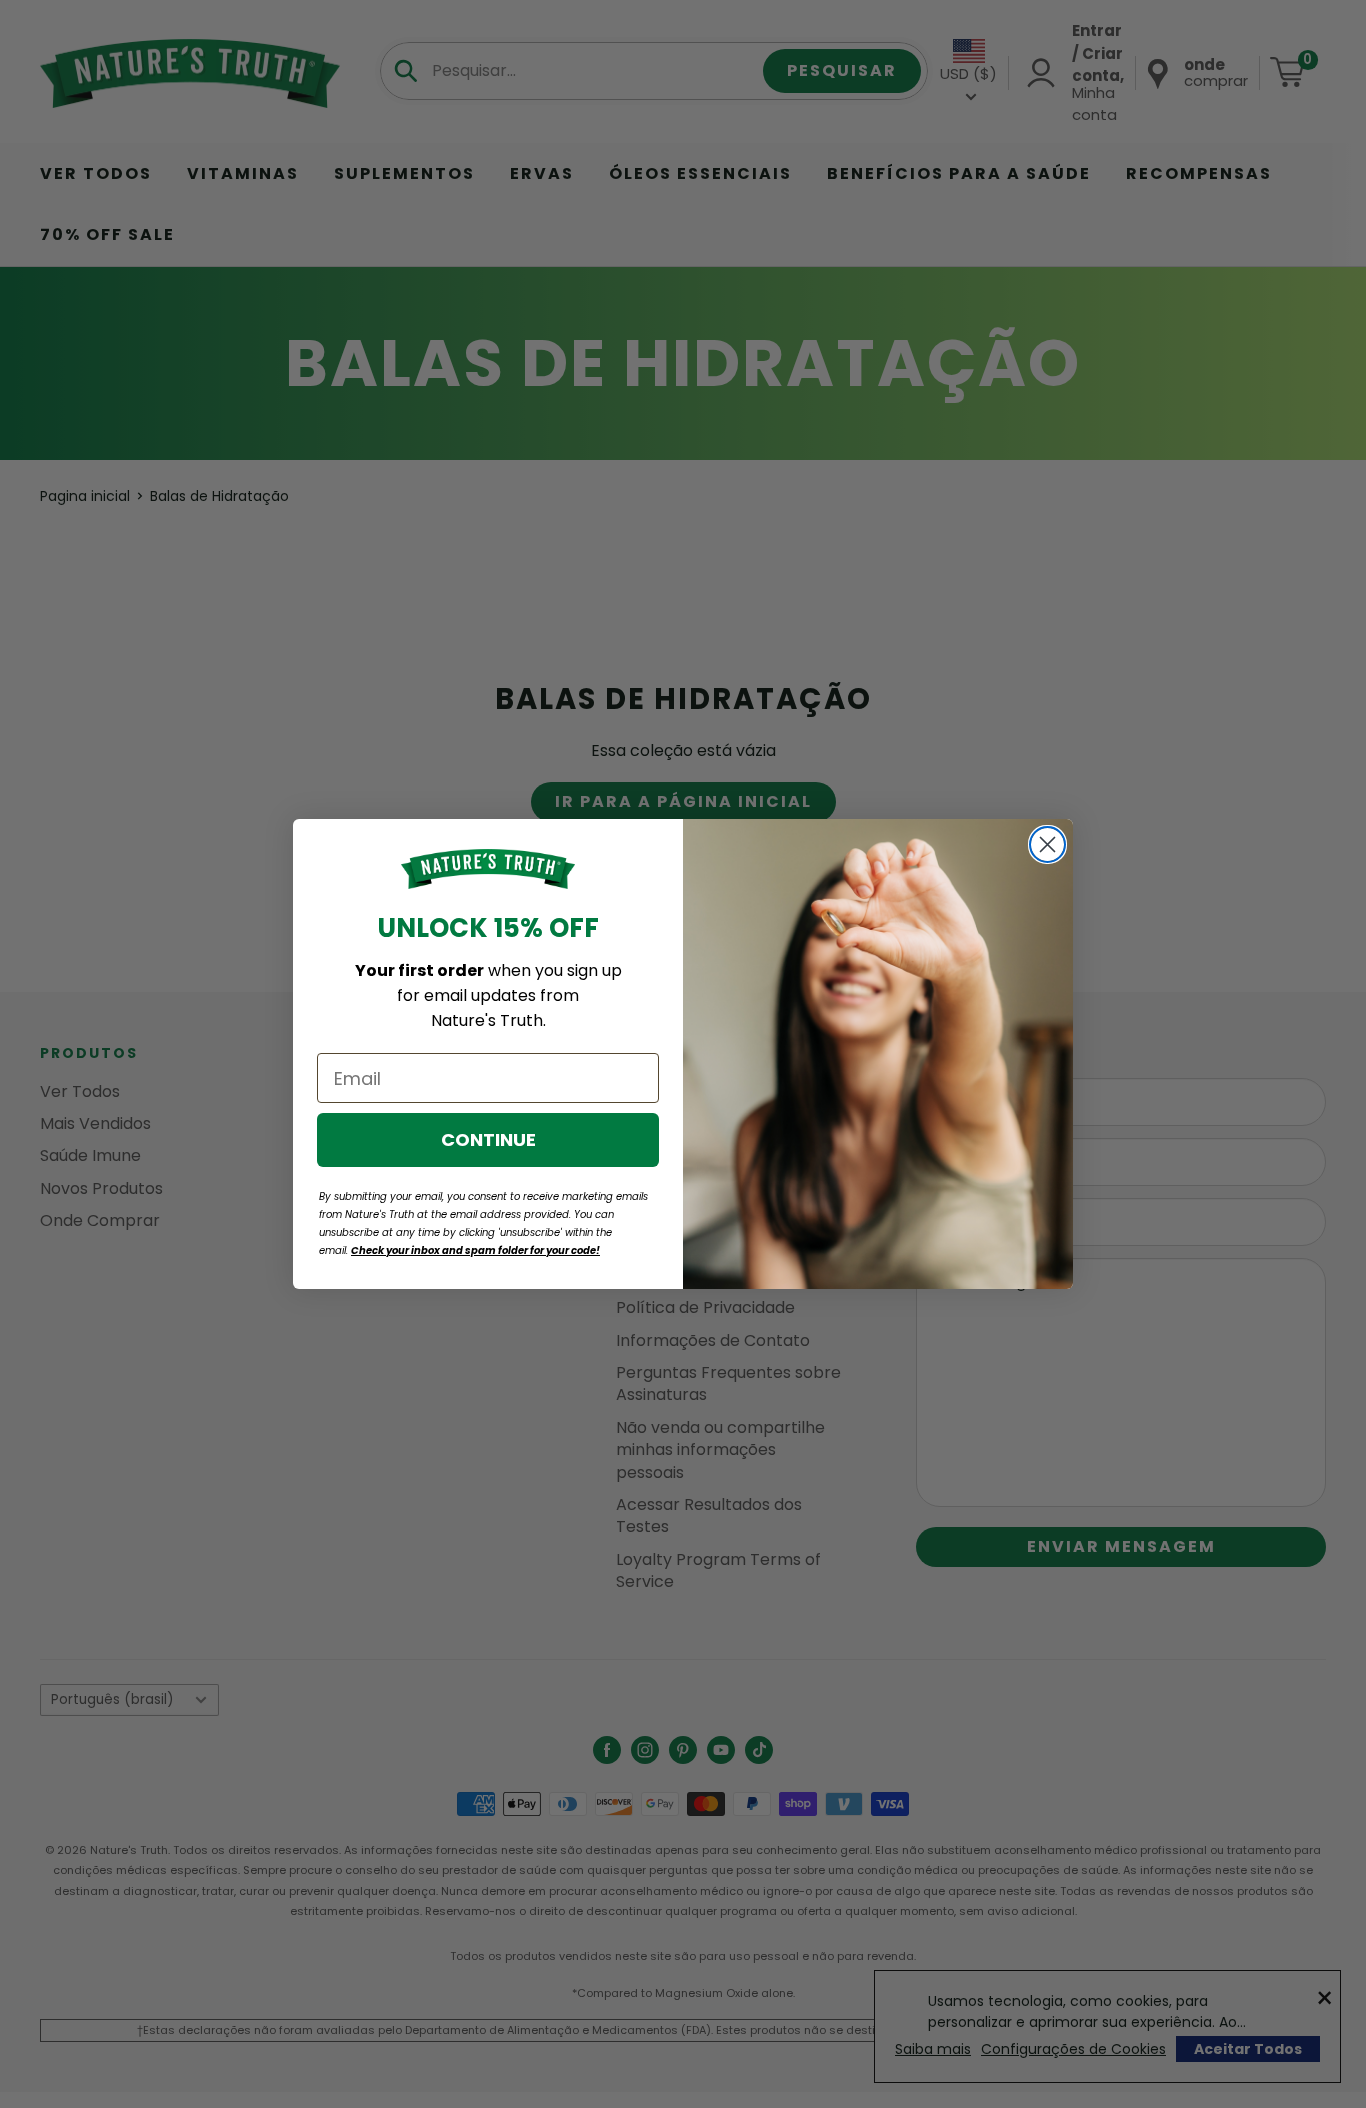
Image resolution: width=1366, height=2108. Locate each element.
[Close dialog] (1047, 844)
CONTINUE (488, 1139)
